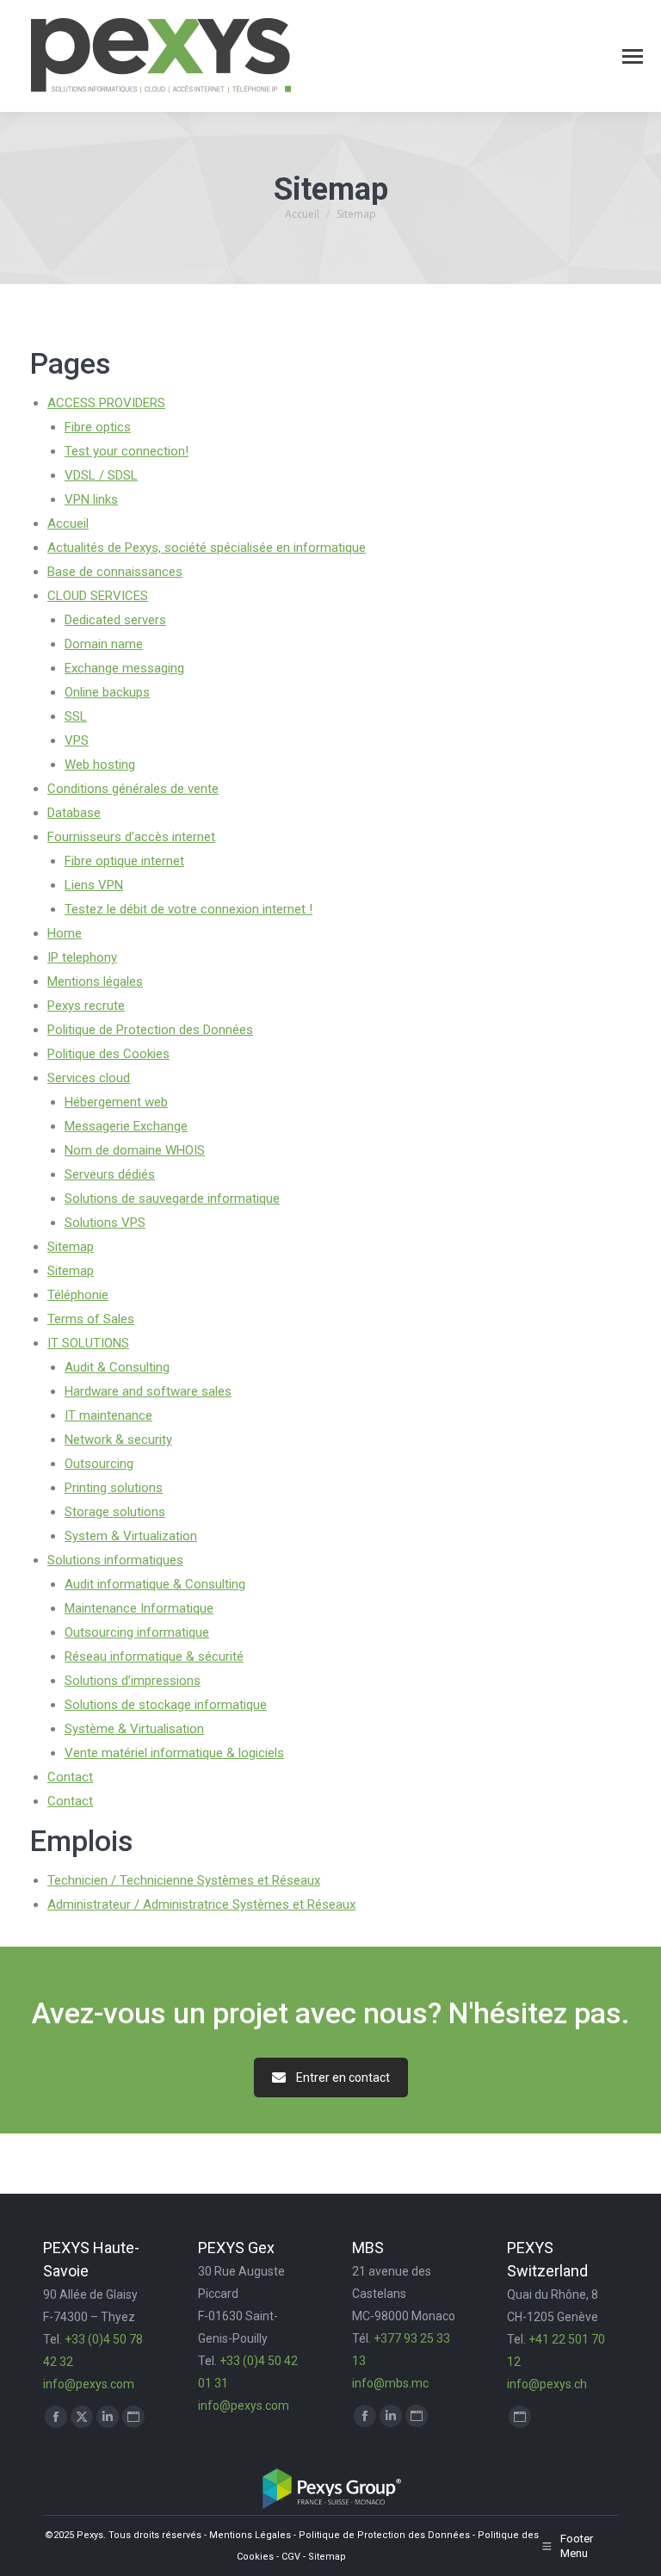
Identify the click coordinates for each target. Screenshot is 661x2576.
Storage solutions (115, 1512)
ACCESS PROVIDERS (106, 403)
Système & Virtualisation (134, 1729)
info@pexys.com (89, 2384)
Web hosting (100, 765)
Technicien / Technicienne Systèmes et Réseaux (184, 1880)
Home (65, 933)
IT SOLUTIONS (88, 1343)
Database (74, 813)
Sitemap (71, 1247)
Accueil (68, 523)
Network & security (118, 1440)
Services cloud (89, 1078)
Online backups (107, 692)
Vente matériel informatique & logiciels (174, 1753)
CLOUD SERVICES (98, 596)
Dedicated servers (115, 620)
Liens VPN (94, 885)
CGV (291, 2557)
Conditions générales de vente (133, 789)
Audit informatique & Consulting (155, 1584)
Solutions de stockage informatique (166, 1705)
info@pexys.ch (547, 2384)
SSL (76, 716)
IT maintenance (108, 1415)
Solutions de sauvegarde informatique (172, 1198)
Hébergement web (116, 1102)
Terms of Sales (91, 1319)
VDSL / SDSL (101, 475)
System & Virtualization (131, 1536)
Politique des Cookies (108, 1054)
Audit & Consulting (117, 1367)
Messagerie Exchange (126, 1126)
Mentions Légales (250, 2535)
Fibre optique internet (124, 861)
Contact (70, 1777)
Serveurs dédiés (110, 1174)
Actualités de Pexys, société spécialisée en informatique (207, 548)
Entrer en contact (343, 2078)
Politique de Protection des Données (150, 1030)
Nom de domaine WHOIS (135, 1150)
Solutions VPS (105, 1223)
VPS (77, 740)
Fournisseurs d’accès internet (131, 837)
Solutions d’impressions (133, 1681)
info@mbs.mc (390, 2383)
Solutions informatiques (115, 1560)
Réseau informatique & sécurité (154, 1656)
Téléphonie (78, 1295)
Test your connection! (127, 451)
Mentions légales (95, 981)
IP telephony (82, 957)
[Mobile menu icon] (633, 56)
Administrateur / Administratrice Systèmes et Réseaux (201, 1904)
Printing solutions (114, 1488)
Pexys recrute (86, 1006)
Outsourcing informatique (137, 1632)
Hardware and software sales (148, 1391)
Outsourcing (99, 1464)
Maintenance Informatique (139, 1608)
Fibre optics (98, 427)
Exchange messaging (124, 668)
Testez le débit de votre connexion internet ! (188, 909)
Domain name (104, 644)
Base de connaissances (115, 572)
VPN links (91, 499)
